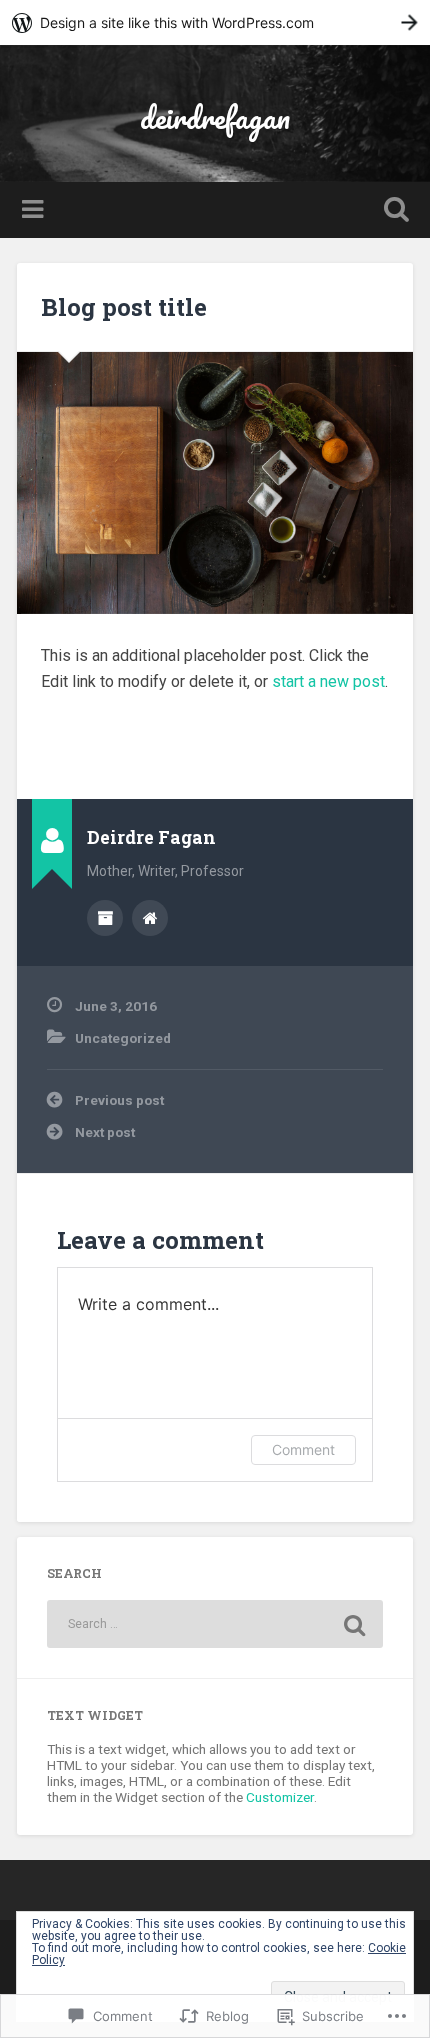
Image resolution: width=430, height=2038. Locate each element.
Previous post (119, 1100)
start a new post (328, 681)
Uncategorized (123, 1038)
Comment (303, 1449)
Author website (150, 918)
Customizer (280, 1797)
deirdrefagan (215, 117)
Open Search (393, 211)
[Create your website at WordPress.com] (215, 22)
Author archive (105, 918)
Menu (35, 210)
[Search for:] (215, 1624)
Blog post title (124, 307)
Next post (105, 1132)
